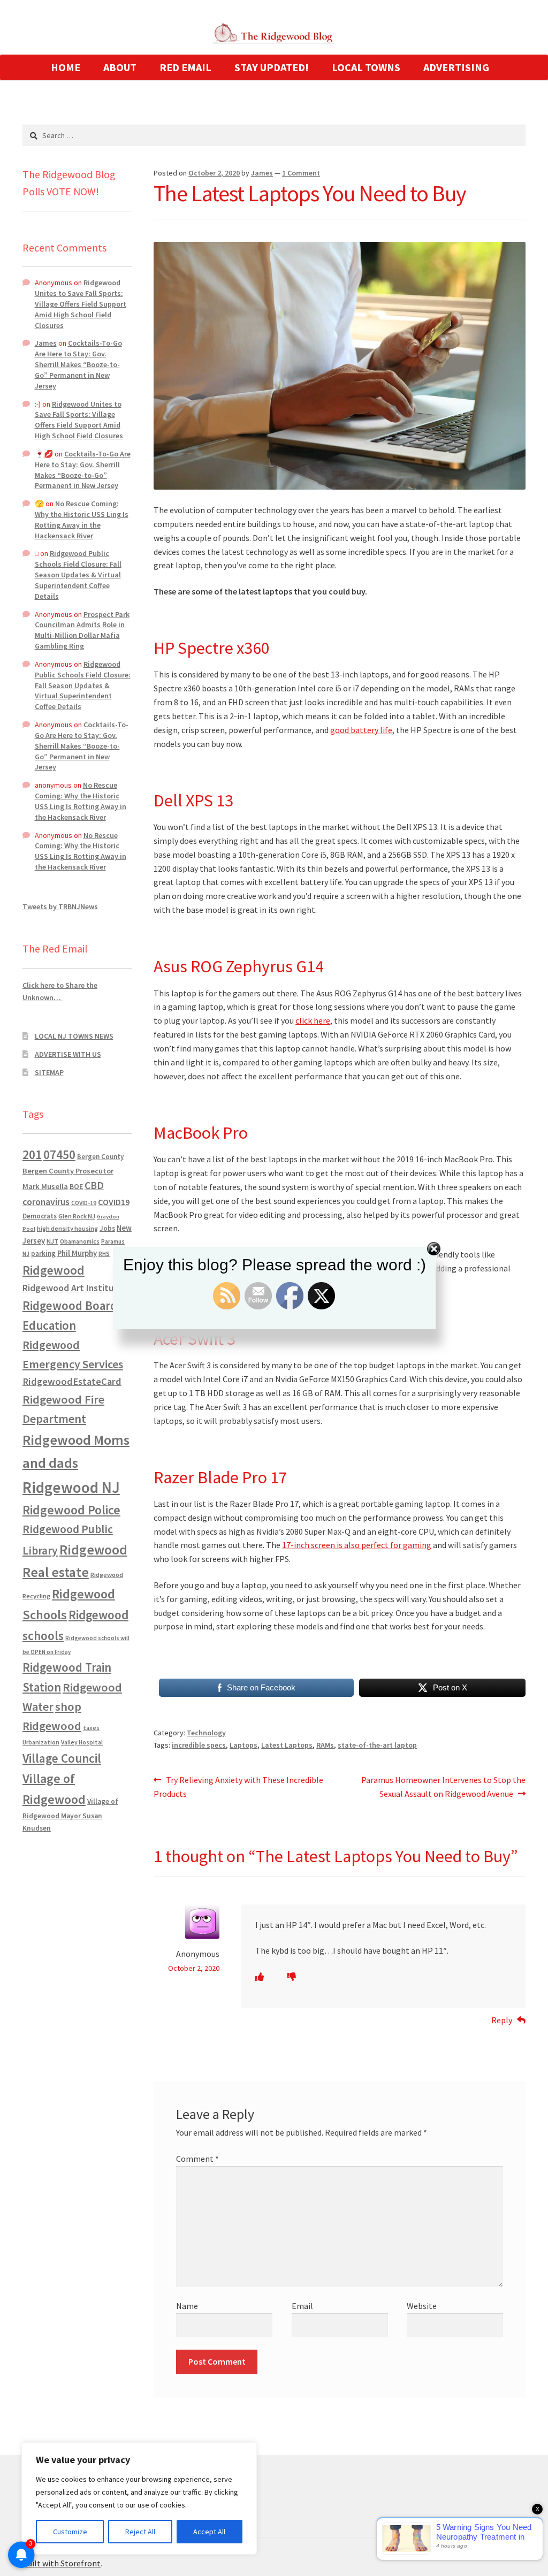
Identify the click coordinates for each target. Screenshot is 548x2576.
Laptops (243, 1745)
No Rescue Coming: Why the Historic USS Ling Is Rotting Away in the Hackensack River (82, 519)
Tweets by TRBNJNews (60, 906)
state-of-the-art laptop (377, 1745)
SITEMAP (49, 1072)
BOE (76, 1186)
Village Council (62, 1758)
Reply (502, 2020)
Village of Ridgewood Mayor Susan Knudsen (70, 1815)
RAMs (325, 1745)
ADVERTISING (456, 67)
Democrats (40, 1216)
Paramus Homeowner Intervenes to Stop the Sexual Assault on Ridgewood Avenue (443, 1786)
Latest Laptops (287, 1745)
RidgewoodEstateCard (72, 1381)
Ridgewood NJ (71, 1487)
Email (302, 2306)
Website (422, 2306)
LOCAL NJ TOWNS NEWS (74, 1036)
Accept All (209, 2532)
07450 (59, 1154)
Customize (70, 2532)
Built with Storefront (62, 2563)
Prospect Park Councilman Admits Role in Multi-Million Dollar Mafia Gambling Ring (82, 630)
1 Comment (301, 173)
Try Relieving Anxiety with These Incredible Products (238, 1786)
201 (32, 1154)
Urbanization (41, 1742)
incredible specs (199, 1745)
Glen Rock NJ (77, 1216)
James (262, 173)
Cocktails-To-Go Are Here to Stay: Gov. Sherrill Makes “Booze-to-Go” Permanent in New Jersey (78, 364)
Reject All (140, 2532)
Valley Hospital (82, 1742)
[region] (139, 2498)
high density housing (67, 1228)
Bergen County (100, 1157)
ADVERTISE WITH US (68, 1054)
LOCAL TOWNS (366, 67)
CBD (94, 1185)
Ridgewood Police (71, 1510)
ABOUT (120, 67)
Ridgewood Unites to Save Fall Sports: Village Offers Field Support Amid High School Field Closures (81, 304)
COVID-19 (84, 1203)
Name (187, 2306)
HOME (66, 67)
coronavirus (46, 1202)
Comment (197, 2159)
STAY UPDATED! (272, 67)
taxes (91, 1728)
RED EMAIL (185, 67)
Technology (206, 1733)
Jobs (107, 1228)
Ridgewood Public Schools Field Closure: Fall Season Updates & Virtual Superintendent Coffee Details (78, 574)
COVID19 (114, 1202)
